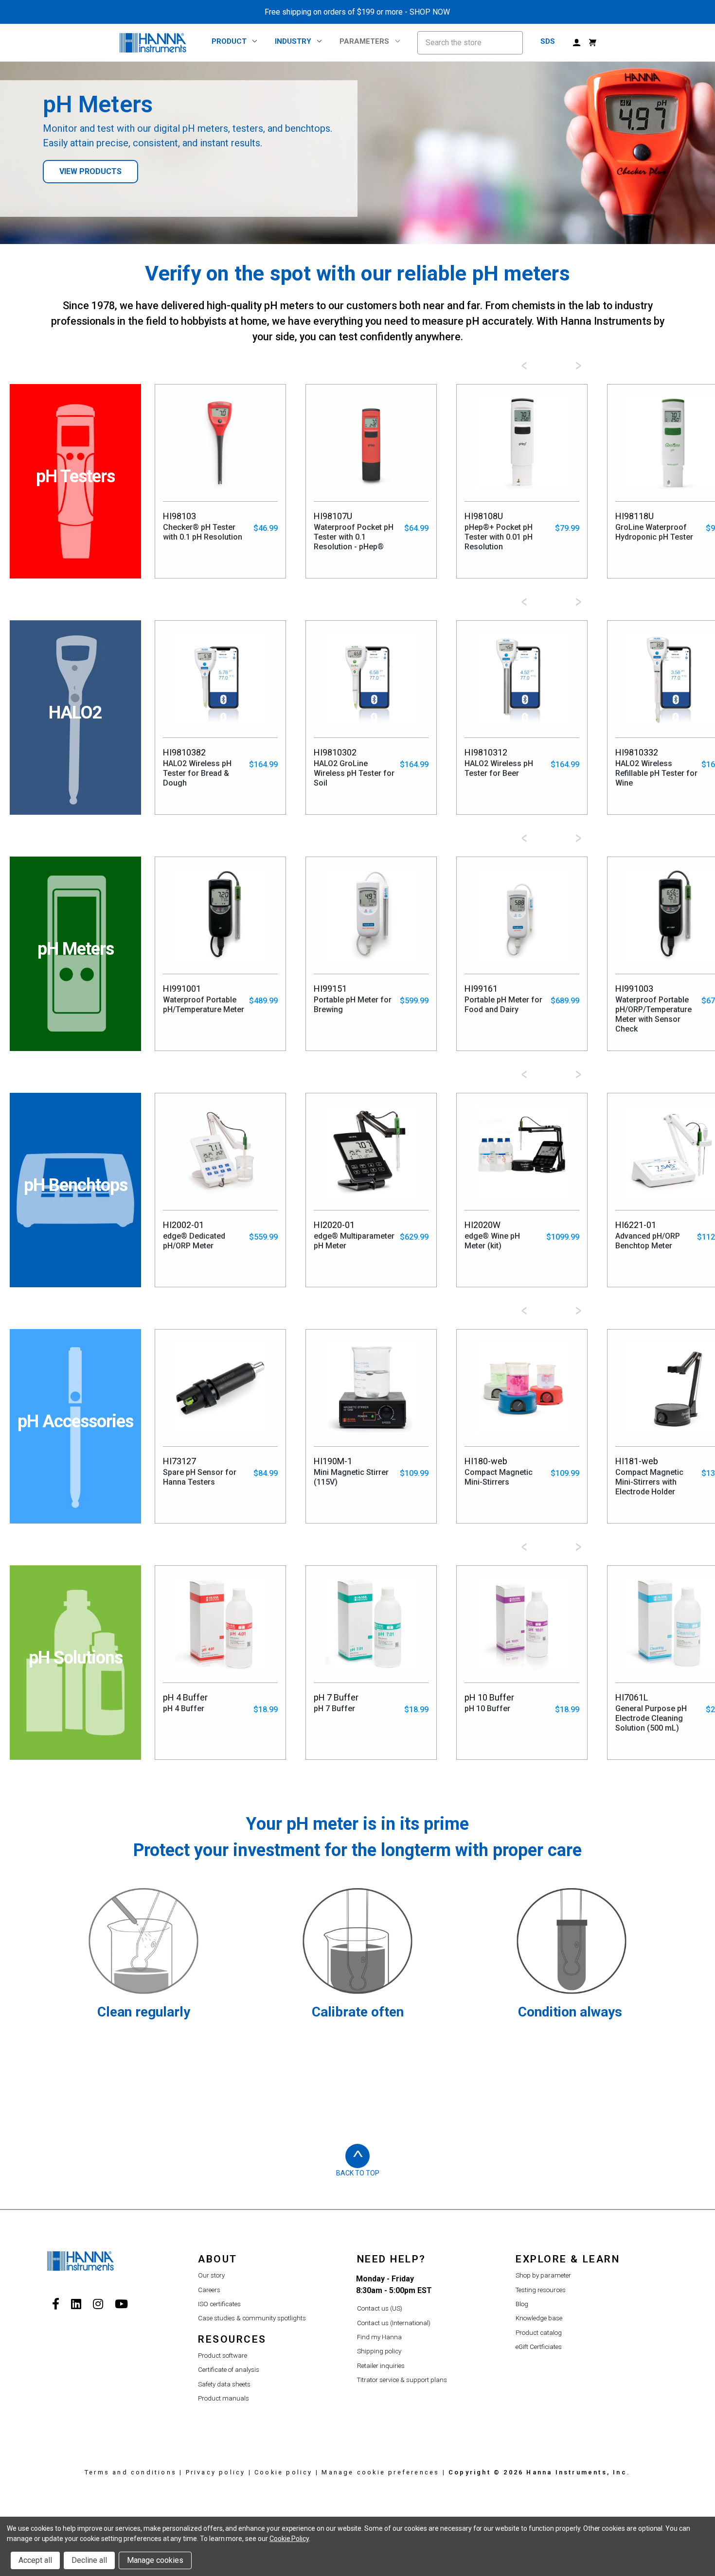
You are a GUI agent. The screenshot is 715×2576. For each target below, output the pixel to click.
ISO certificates (219, 2304)
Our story (211, 2275)
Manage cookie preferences (380, 2472)
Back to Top (358, 2173)
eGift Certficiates (539, 2347)
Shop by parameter (543, 2275)
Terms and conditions (131, 2472)
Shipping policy (379, 2351)
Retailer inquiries (381, 2366)
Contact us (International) (394, 2323)
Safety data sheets (224, 2384)
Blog (522, 2304)
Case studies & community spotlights (252, 2318)
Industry (293, 41)
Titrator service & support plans (402, 2380)
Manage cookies (155, 2560)
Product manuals (223, 2398)
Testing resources (541, 2290)
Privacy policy (216, 2472)
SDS (548, 41)
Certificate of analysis (229, 2370)
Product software (223, 2356)
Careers (209, 2290)
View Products (90, 171)
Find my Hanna (379, 2337)
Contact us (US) (380, 2308)
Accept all (35, 2560)
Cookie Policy (289, 2539)
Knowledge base (539, 2318)
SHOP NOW (430, 12)
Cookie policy (284, 2472)
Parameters (364, 41)
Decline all (89, 2560)
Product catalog (539, 2333)
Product (229, 41)
